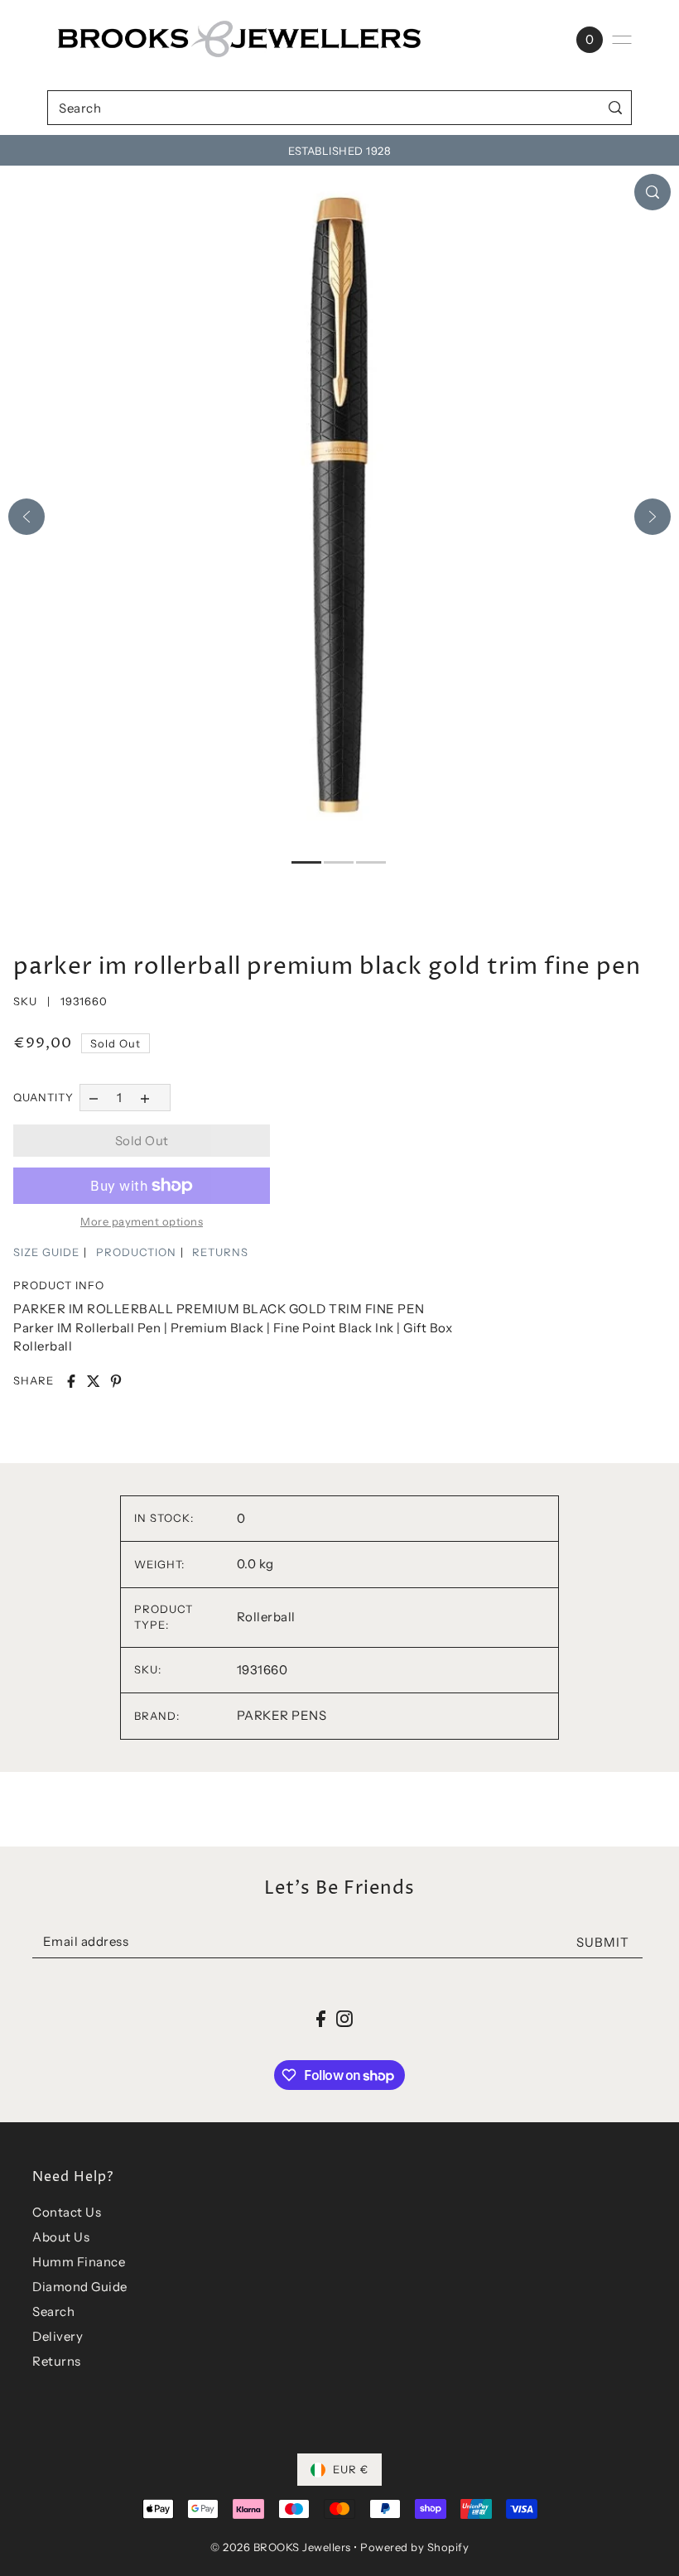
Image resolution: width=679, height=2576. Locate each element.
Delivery (58, 2336)
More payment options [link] (142, 1221)
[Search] (616, 107)
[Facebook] (321, 2018)
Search (53, 2311)
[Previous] (26, 517)
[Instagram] (344, 2018)
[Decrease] (93, 1098)
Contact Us (67, 2212)
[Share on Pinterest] (116, 1381)
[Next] (653, 517)
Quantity (43, 1097)
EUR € (351, 2469)
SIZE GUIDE (46, 1252)
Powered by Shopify (414, 2547)
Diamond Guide (80, 2287)
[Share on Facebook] (71, 1381)
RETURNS (220, 1252)
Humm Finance (79, 2262)
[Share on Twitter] (94, 1381)
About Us (61, 2237)
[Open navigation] (622, 40)
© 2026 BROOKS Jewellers (281, 2547)
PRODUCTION (136, 1252)
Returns (57, 2361)
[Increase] (145, 1098)
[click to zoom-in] (653, 192)
